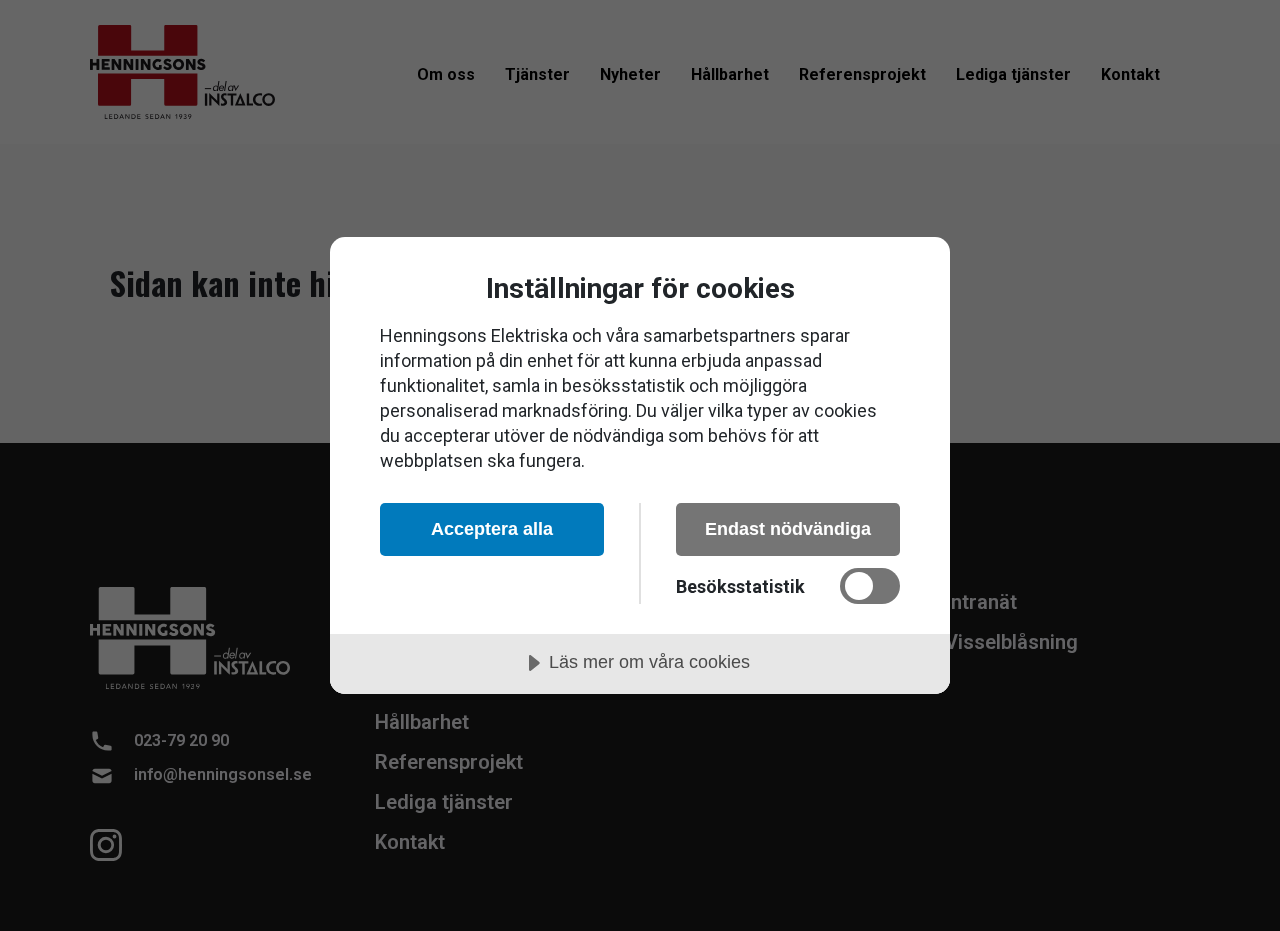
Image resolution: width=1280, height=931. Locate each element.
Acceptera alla (492, 529)
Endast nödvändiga (788, 529)
